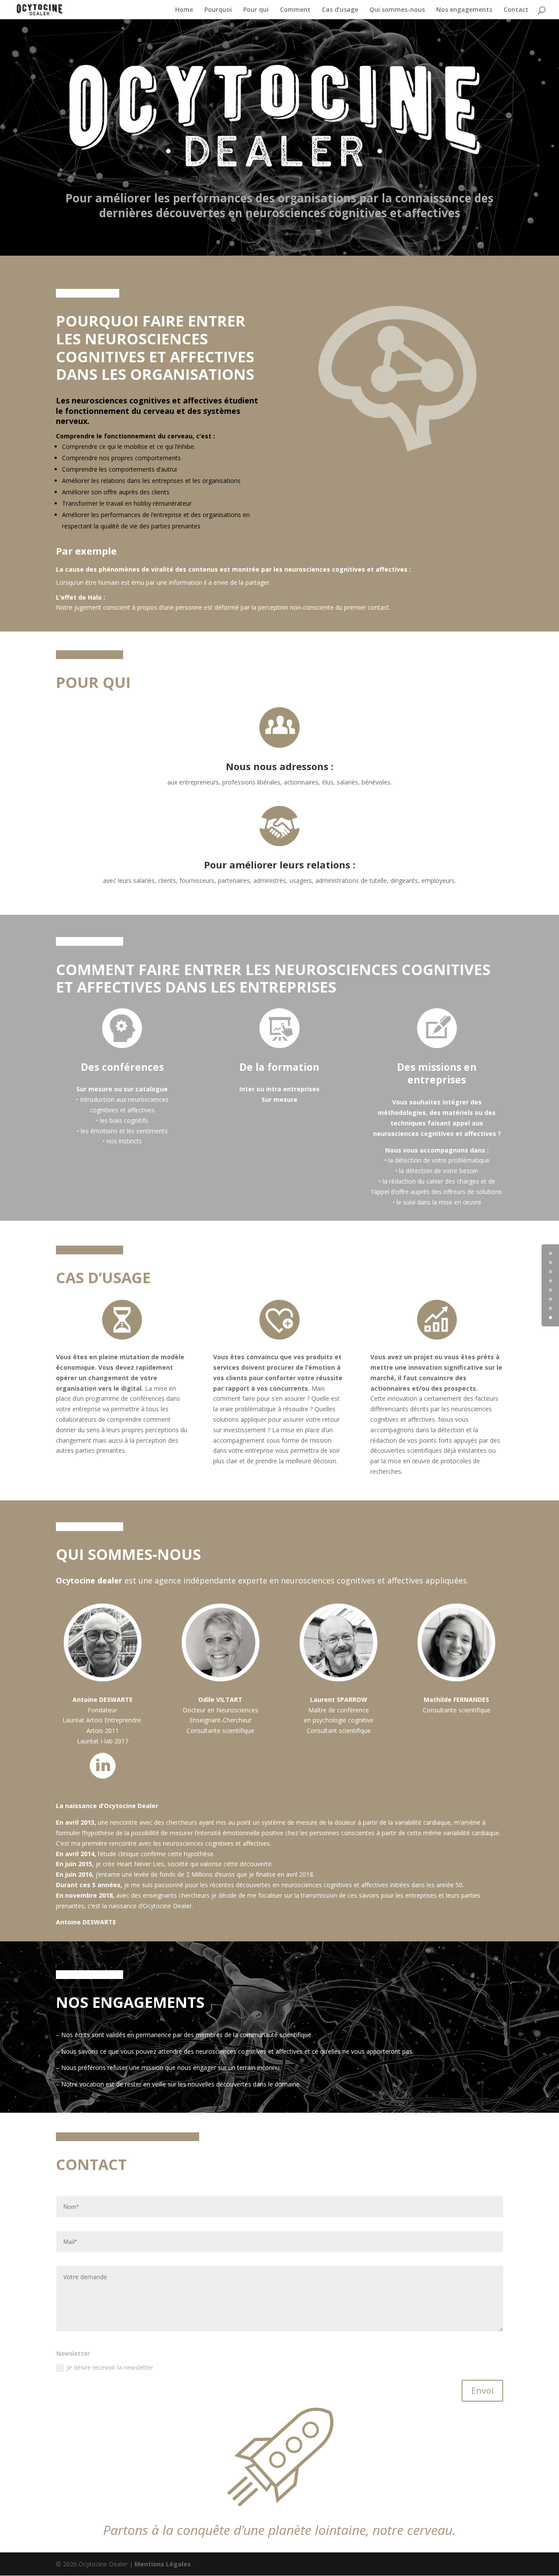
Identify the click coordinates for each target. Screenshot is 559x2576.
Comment (295, 10)
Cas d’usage (340, 10)
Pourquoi (218, 10)
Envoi (482, 2390)
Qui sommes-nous (397, 10)
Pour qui (256, 10)
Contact (516, 10)
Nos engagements (464, 10)
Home (184, 10)
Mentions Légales (163, 2564)
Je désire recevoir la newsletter (110, 2367)
